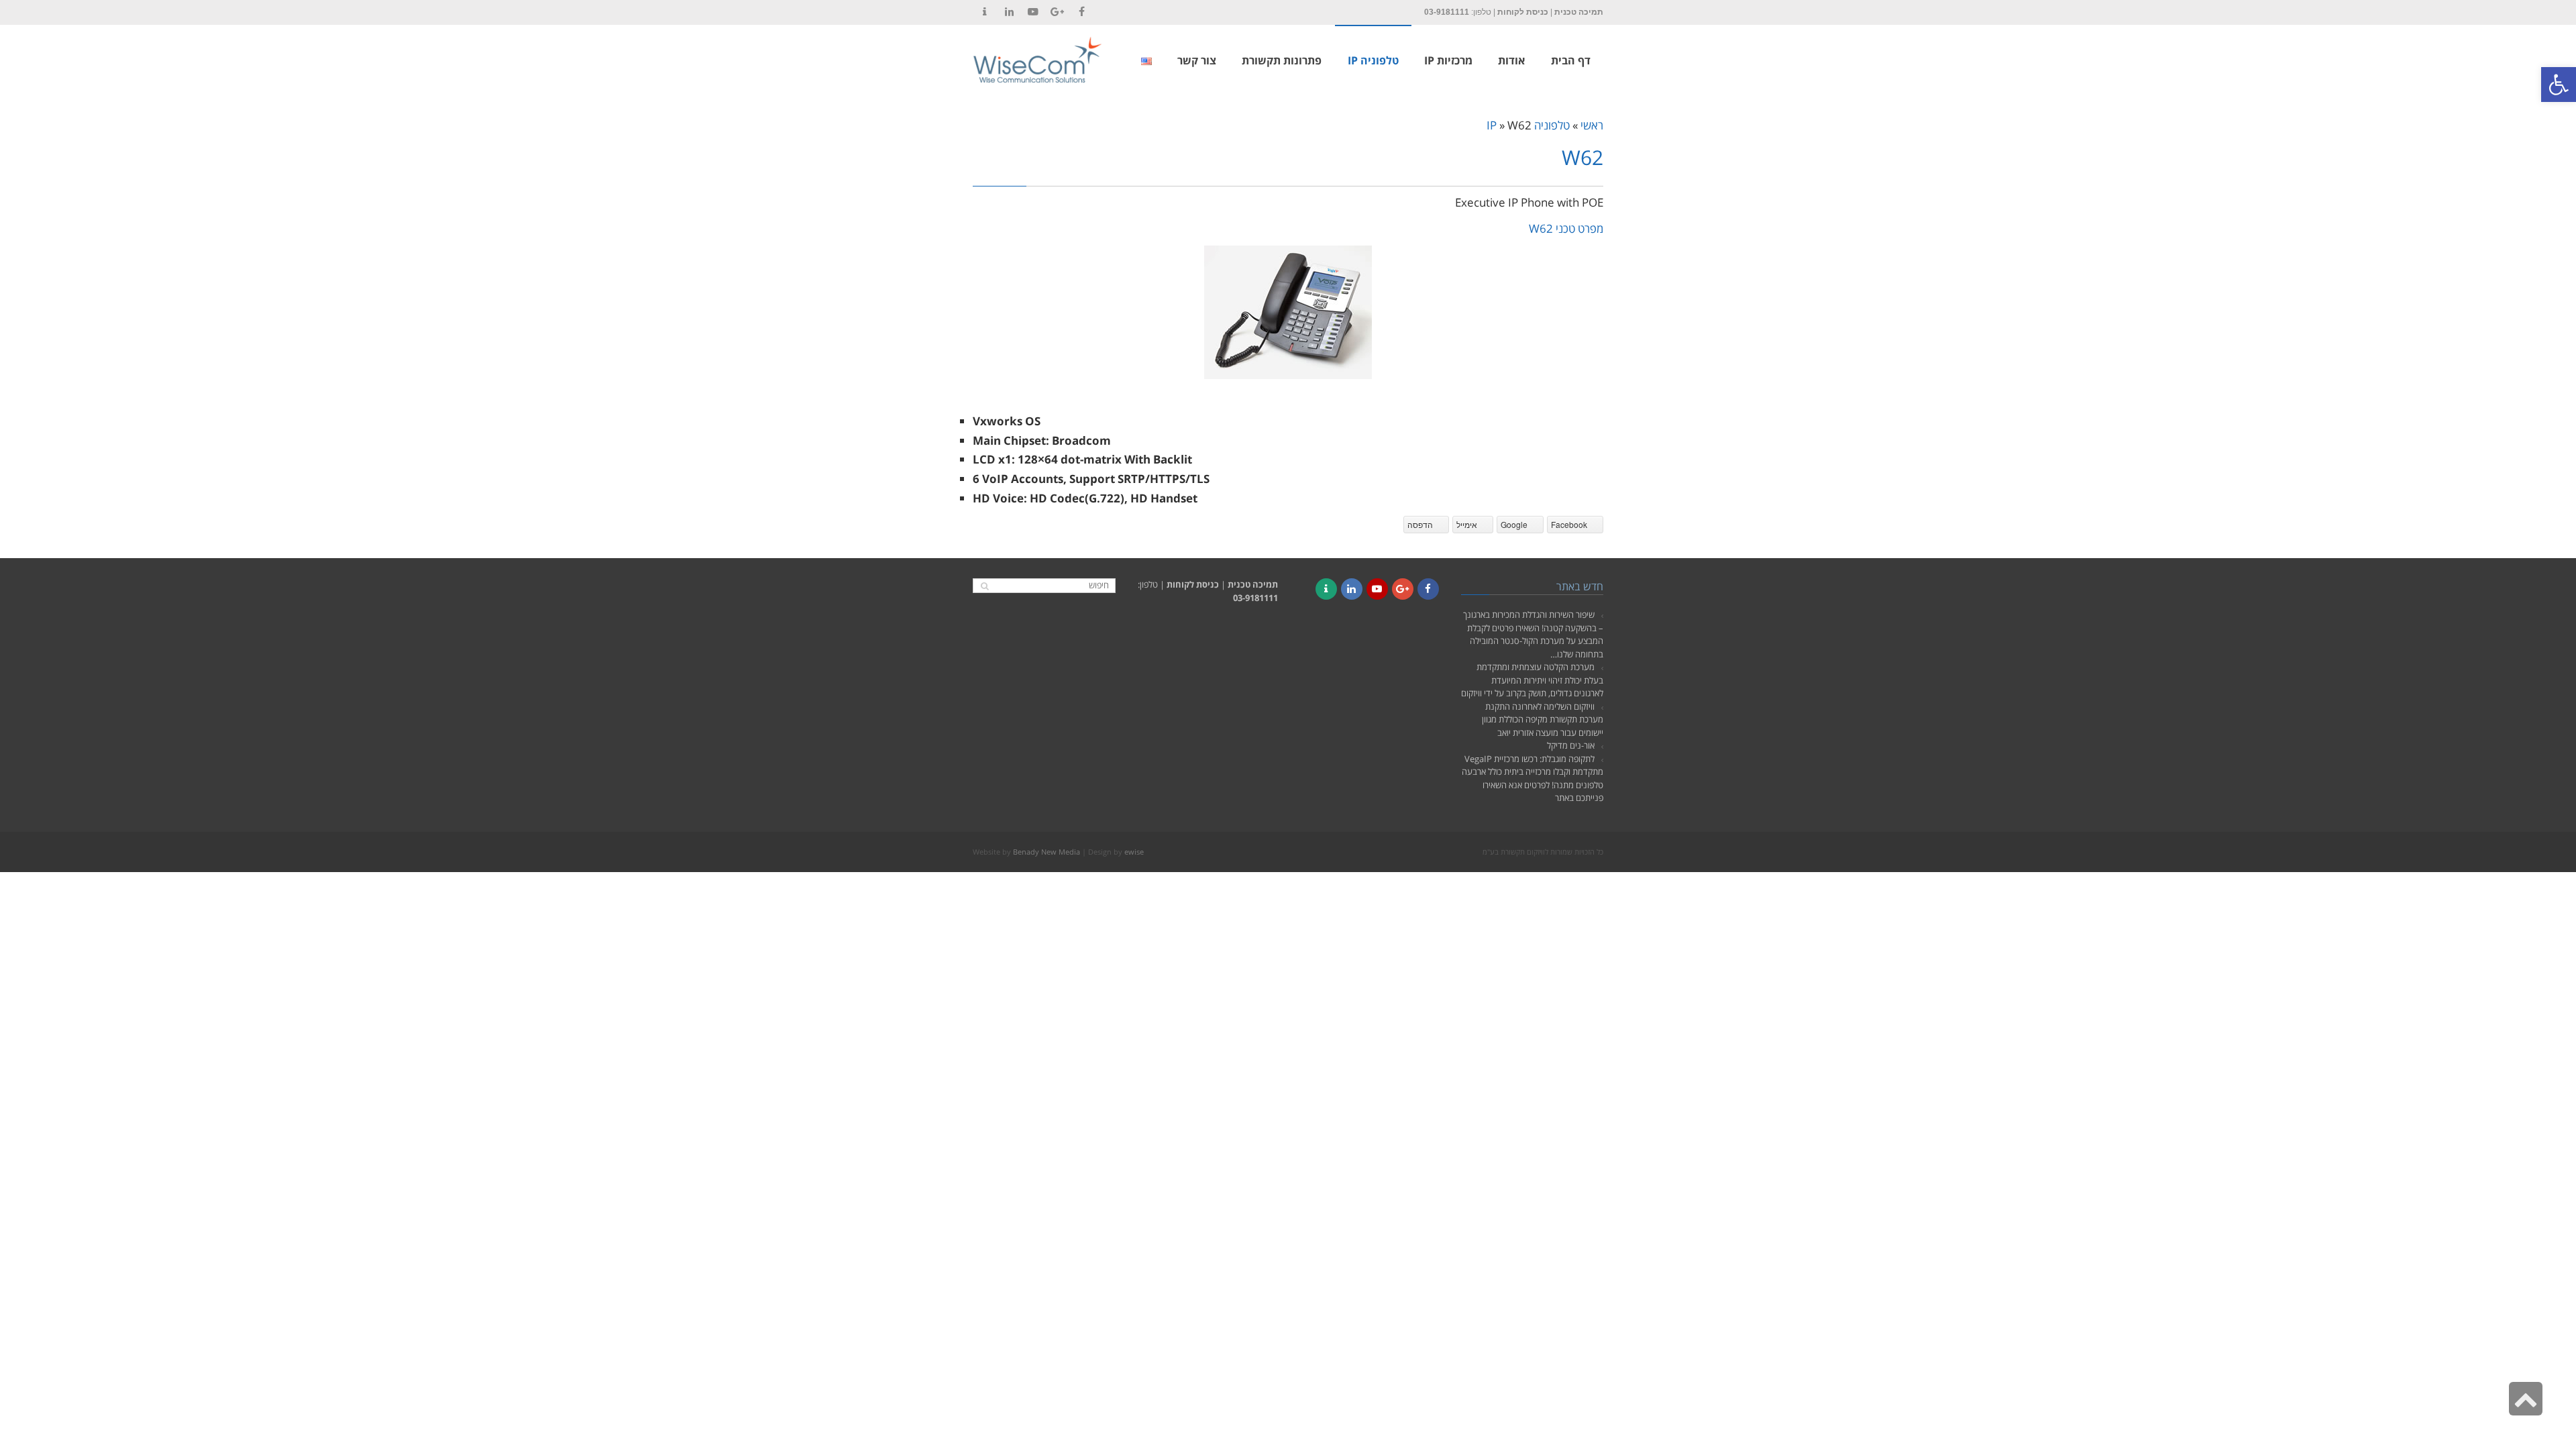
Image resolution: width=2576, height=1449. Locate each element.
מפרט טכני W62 (1566, 228)
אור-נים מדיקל (1571, 745)
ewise (1134, 852)
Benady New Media (1046, 852)
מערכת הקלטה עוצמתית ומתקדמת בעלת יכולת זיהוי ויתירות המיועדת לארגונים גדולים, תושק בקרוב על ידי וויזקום (1532, 680)
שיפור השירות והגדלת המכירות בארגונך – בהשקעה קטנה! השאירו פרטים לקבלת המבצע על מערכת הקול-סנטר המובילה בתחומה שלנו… (1533, 634)
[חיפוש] (984, 586)
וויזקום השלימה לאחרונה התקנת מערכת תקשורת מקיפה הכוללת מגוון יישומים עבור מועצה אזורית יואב (1543, 719)
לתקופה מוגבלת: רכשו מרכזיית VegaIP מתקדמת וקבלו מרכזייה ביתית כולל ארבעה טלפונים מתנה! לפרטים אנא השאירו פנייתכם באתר (1533, 779)
